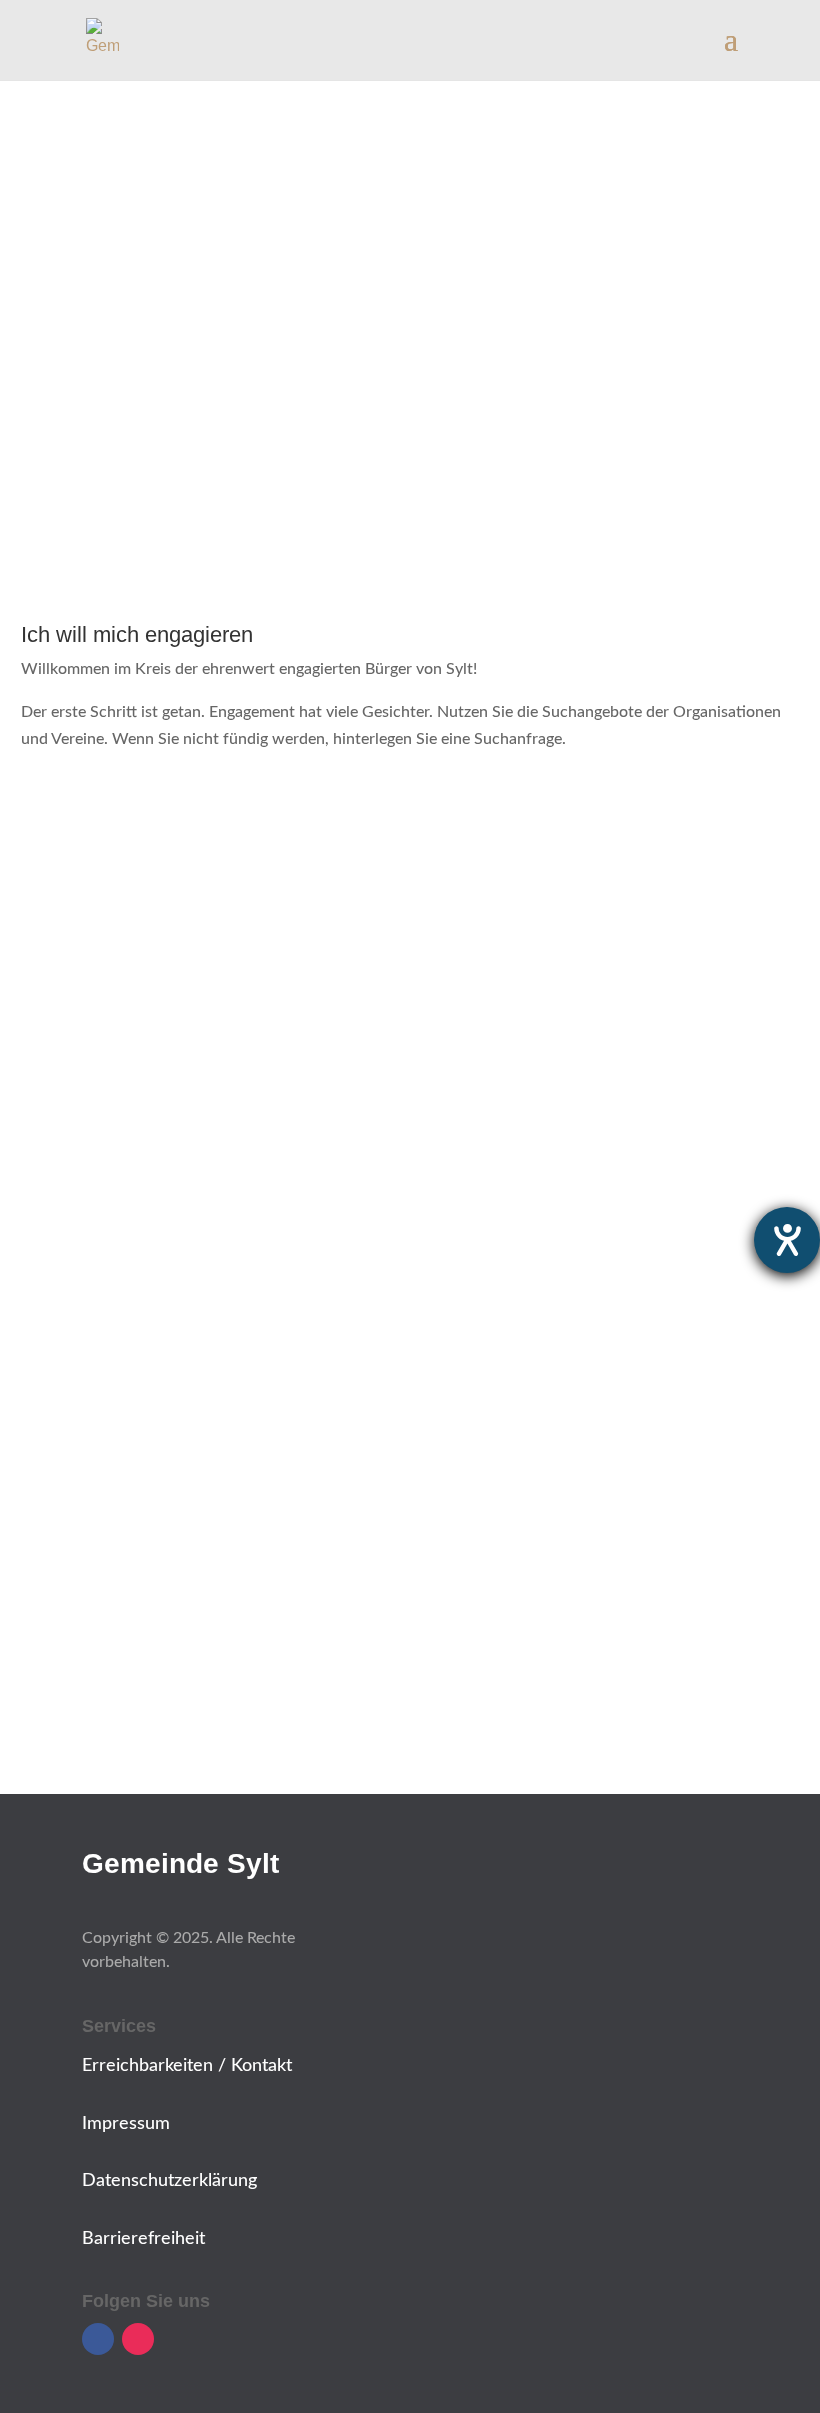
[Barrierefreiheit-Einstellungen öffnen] (787, 1240)
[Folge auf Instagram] (138, 2339)
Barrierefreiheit (143, 2239)
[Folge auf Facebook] (98, 2339)
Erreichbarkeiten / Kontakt (187, 2066)
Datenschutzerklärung (169, 2181)
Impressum (126, 2124)
